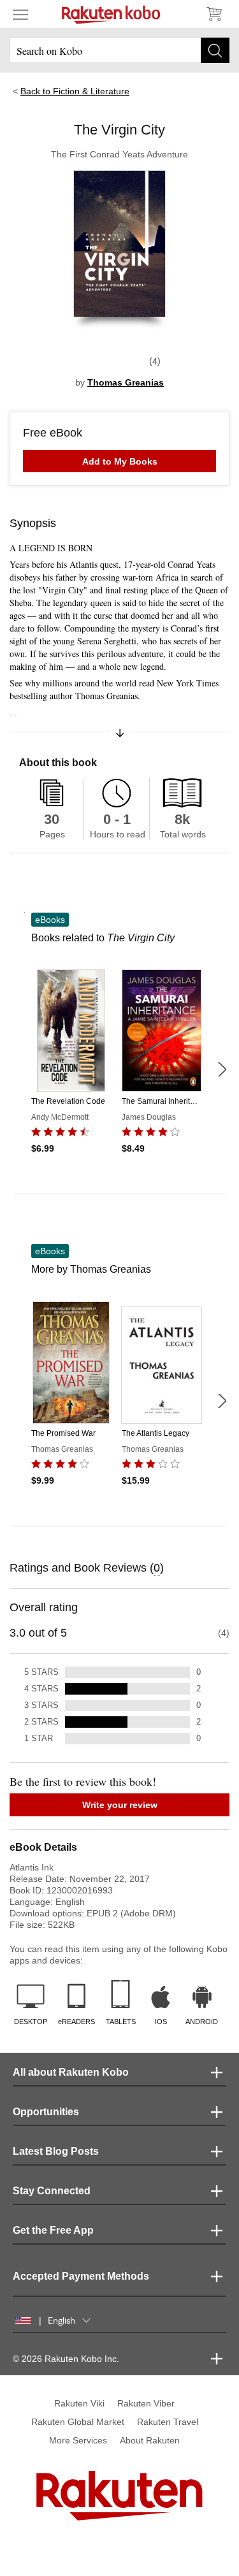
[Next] (222, 1069)
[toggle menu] (20, 14)
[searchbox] (119, 50)
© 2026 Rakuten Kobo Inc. (66, 2359)
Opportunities (46, 2112)
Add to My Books (120, 461)
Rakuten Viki (79, 2403)
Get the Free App (53, 2230)
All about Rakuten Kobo (71, 2072)
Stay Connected (52, 2191)
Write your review (120, 1805)
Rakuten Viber (146, 2403)
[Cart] (214, 14)
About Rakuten (150, 2440)
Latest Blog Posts (56, 2151)
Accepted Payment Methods (81, 2276)
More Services (78, 2440)
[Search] (215, 50)
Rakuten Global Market (78, 2422)
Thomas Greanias (126, 382)
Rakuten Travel (168, 2422)
